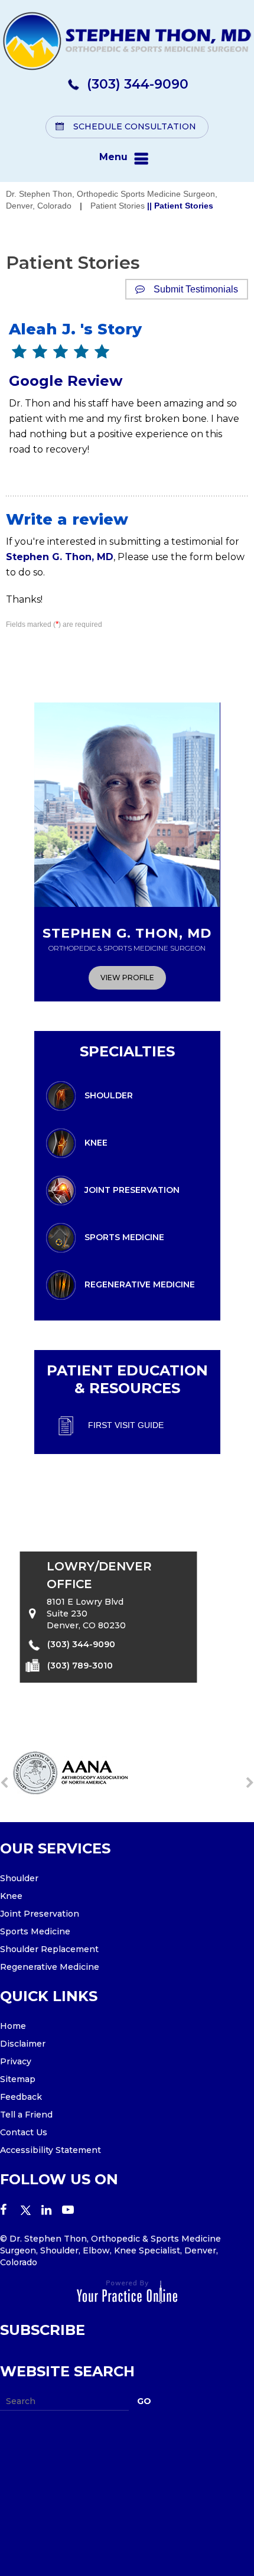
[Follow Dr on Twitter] (31, 2211)
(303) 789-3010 (80, 1665)
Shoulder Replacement (49, 1949)
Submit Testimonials (196, 289)
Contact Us (24, 2132)
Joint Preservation (132, 1189)
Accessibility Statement (51, 2150)
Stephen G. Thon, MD (60, 557)
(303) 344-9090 (138, 84)
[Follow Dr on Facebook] (10, 2211)
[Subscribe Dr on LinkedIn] (52, 2211)
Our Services (55, 1848)
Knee (96, 1142)
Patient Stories (118, 206)
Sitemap (18, 2079)
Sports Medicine (124, 1237)
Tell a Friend (26, 2115)
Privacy (16, 2061)
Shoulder (109, 1095)
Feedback (21, 2097)
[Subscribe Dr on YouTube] (72, 2211)
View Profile (127, 978)
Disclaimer (23, 2044)
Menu (113, 157)
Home (13, 2026)
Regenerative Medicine (140, 1284)
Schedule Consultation (135, 126)
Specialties (127, 1051)
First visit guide (126, 1424)
